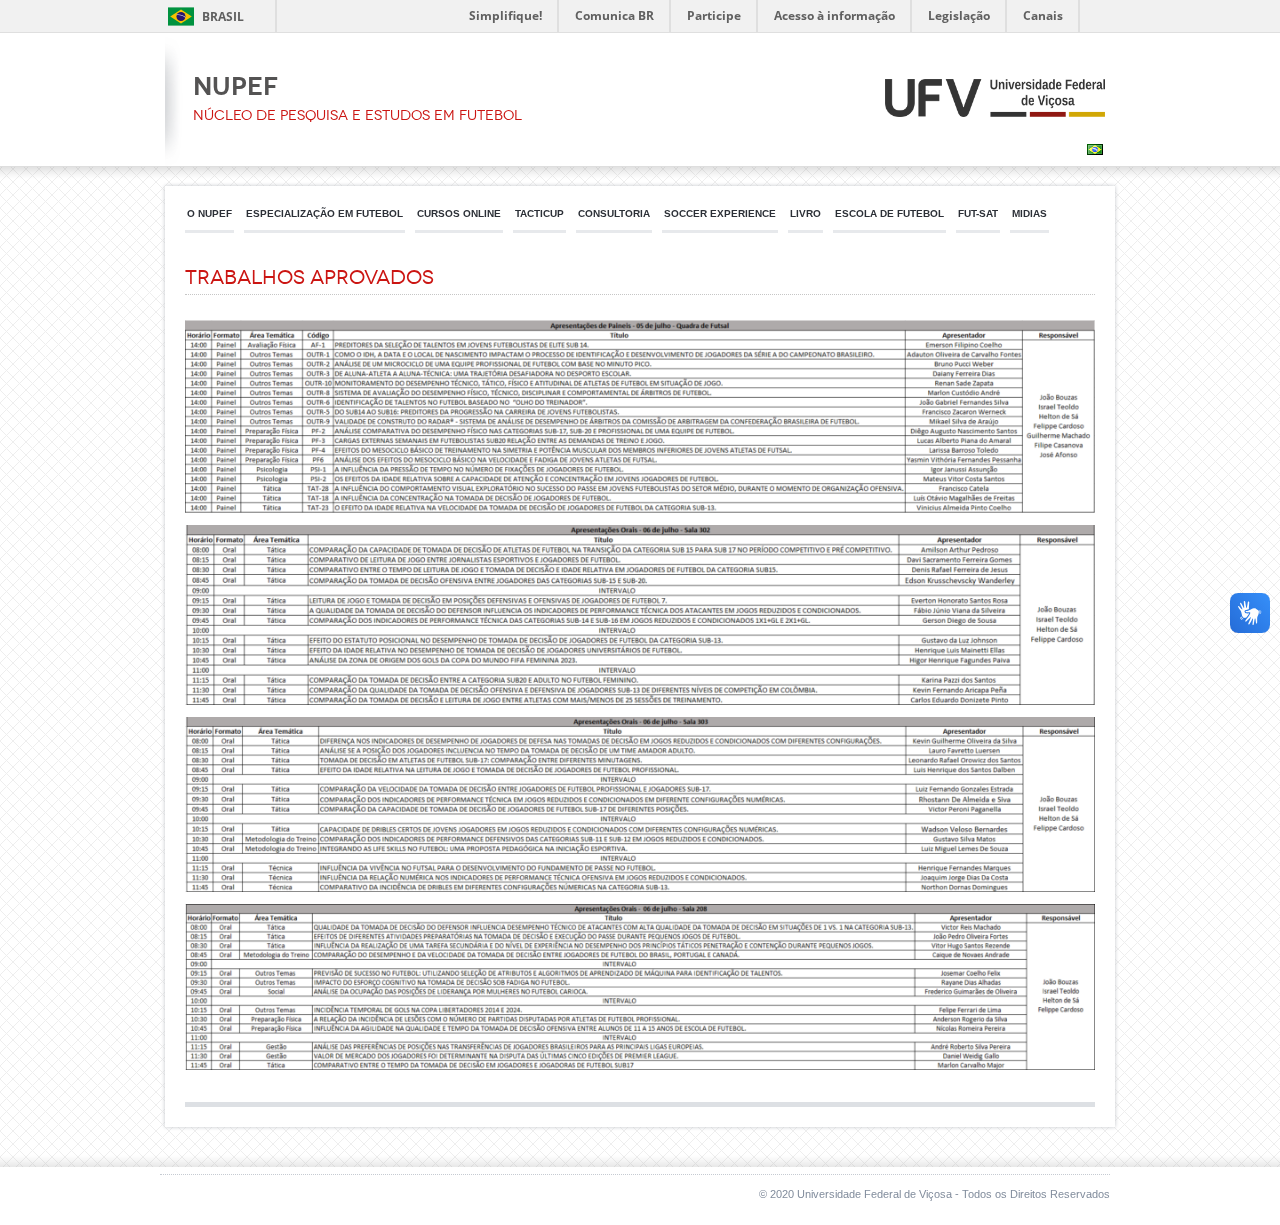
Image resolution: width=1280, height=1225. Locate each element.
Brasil (223, 16)
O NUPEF (209, 213)
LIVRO (805, 213)
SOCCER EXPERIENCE (720, 213)
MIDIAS (1029, 213)
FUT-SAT (978, 213)
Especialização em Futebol (324, 213)
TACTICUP (539, 213)
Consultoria (614, 213)
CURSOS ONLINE (459, 213)
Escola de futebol (889, 213)
